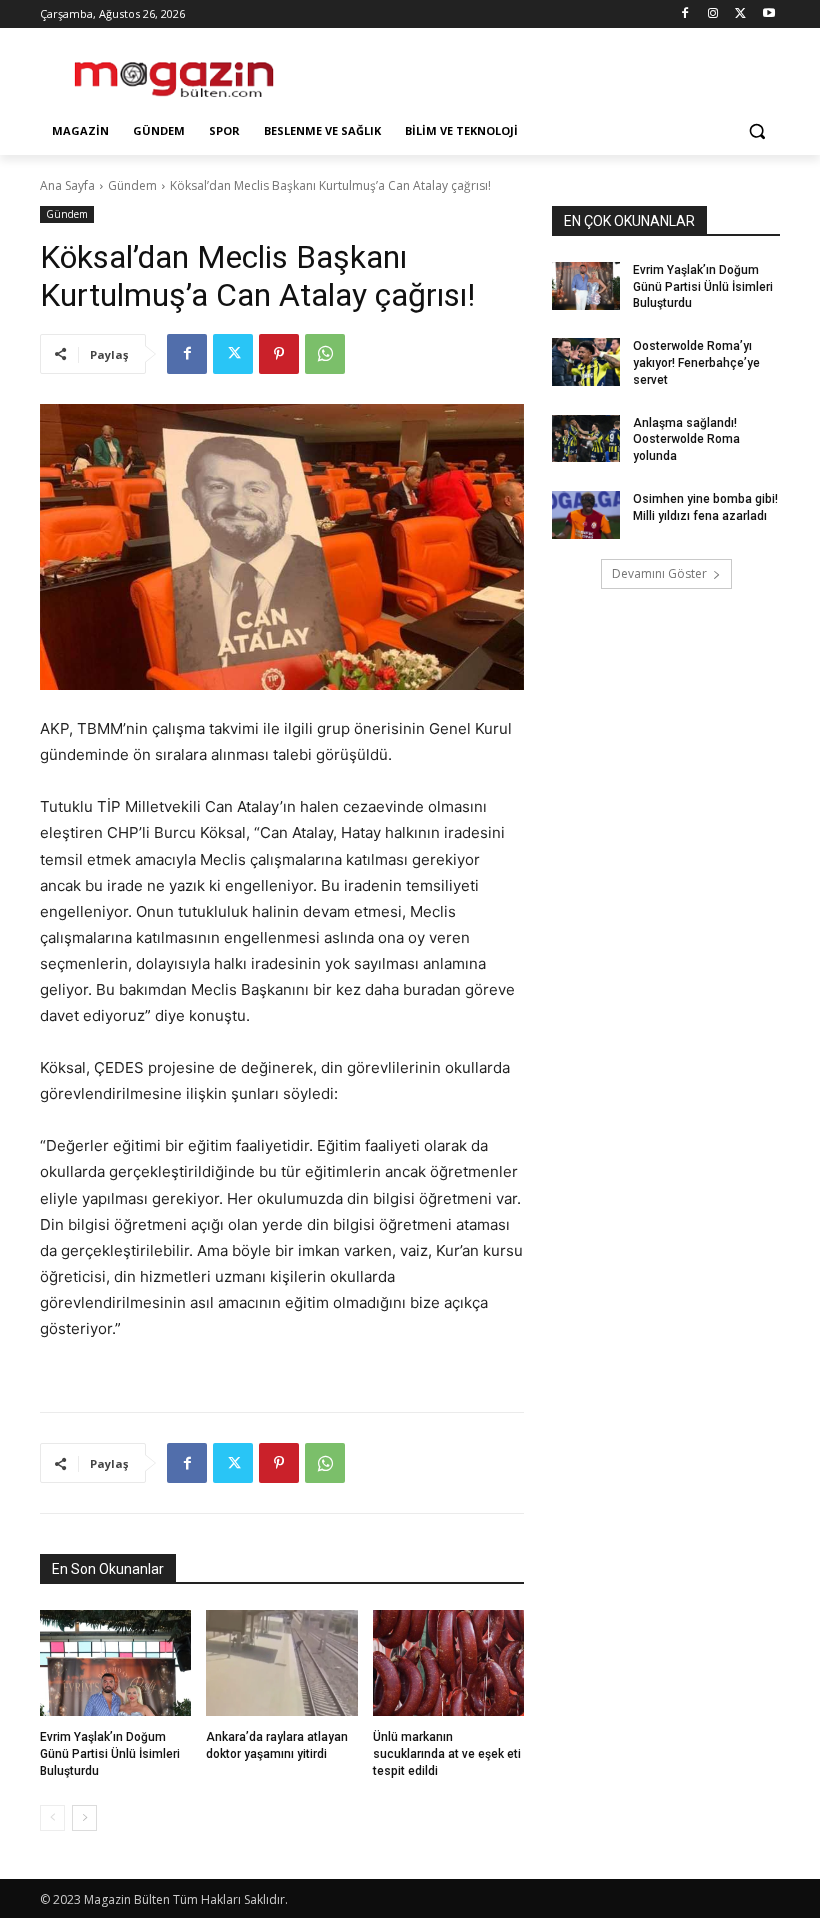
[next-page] (84, 1818)
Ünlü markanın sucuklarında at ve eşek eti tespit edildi (447, 1754)
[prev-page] (52, 1818)
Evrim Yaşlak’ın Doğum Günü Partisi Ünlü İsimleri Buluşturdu (110, 1754)
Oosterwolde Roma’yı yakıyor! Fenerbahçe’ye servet (696, 363)
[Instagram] (713, 14)
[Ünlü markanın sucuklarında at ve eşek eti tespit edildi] (448, 1663)
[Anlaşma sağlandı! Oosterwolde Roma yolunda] (586, 439)
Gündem (132, 185)
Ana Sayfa (67, 185)
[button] (756, 131)
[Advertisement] (546, 71)
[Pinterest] (279, 354)
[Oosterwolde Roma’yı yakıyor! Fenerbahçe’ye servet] (586, 362)
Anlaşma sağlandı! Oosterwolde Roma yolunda (686, 440)
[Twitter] (740, 14)
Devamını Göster (659, 573)
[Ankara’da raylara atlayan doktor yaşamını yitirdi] (281, 1663)
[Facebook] (685, 14)
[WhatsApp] (325, 354)
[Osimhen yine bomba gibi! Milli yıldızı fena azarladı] (586, 515)
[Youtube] (768, 14)
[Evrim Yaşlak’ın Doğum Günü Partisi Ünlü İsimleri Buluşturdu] (115, 1663)
